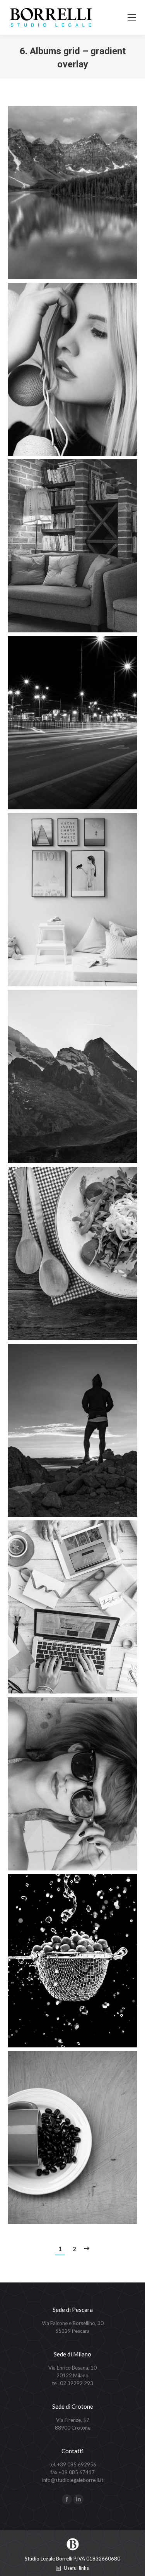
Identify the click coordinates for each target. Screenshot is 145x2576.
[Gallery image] (72, 192)
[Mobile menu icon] (132, 17)
